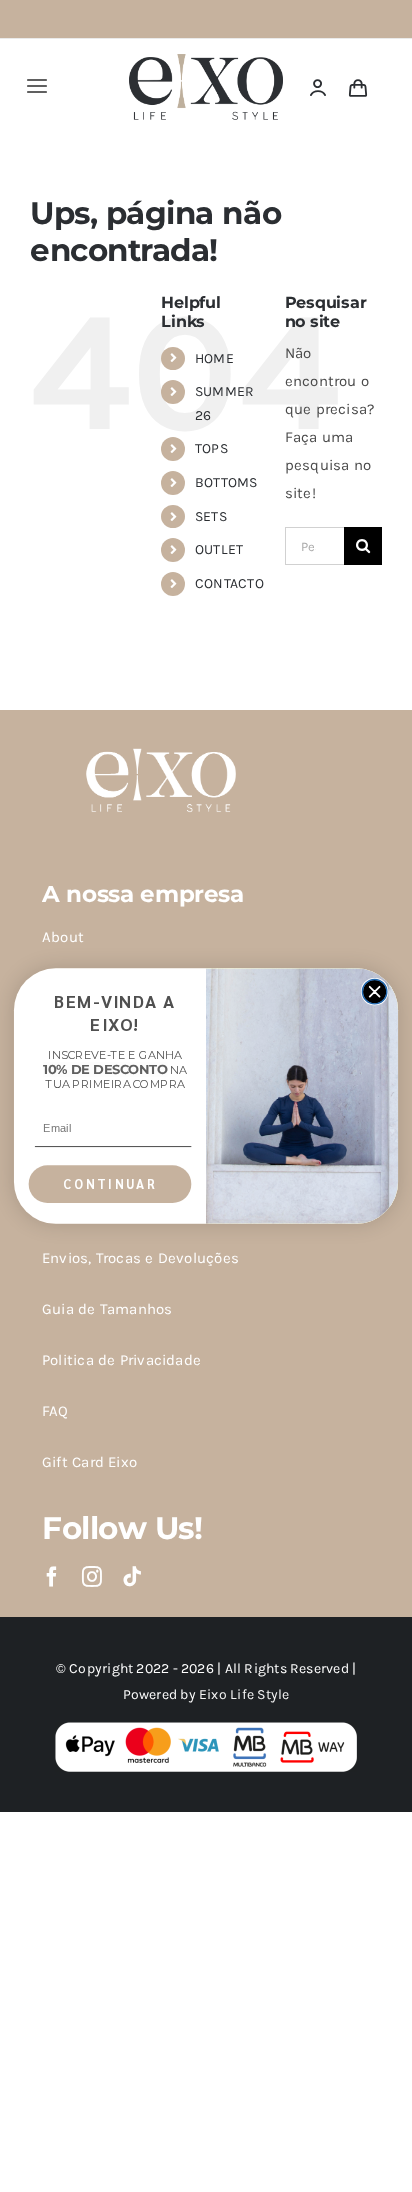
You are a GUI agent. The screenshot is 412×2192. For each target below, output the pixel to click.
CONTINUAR (110, 1184)
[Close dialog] (374, 991)
